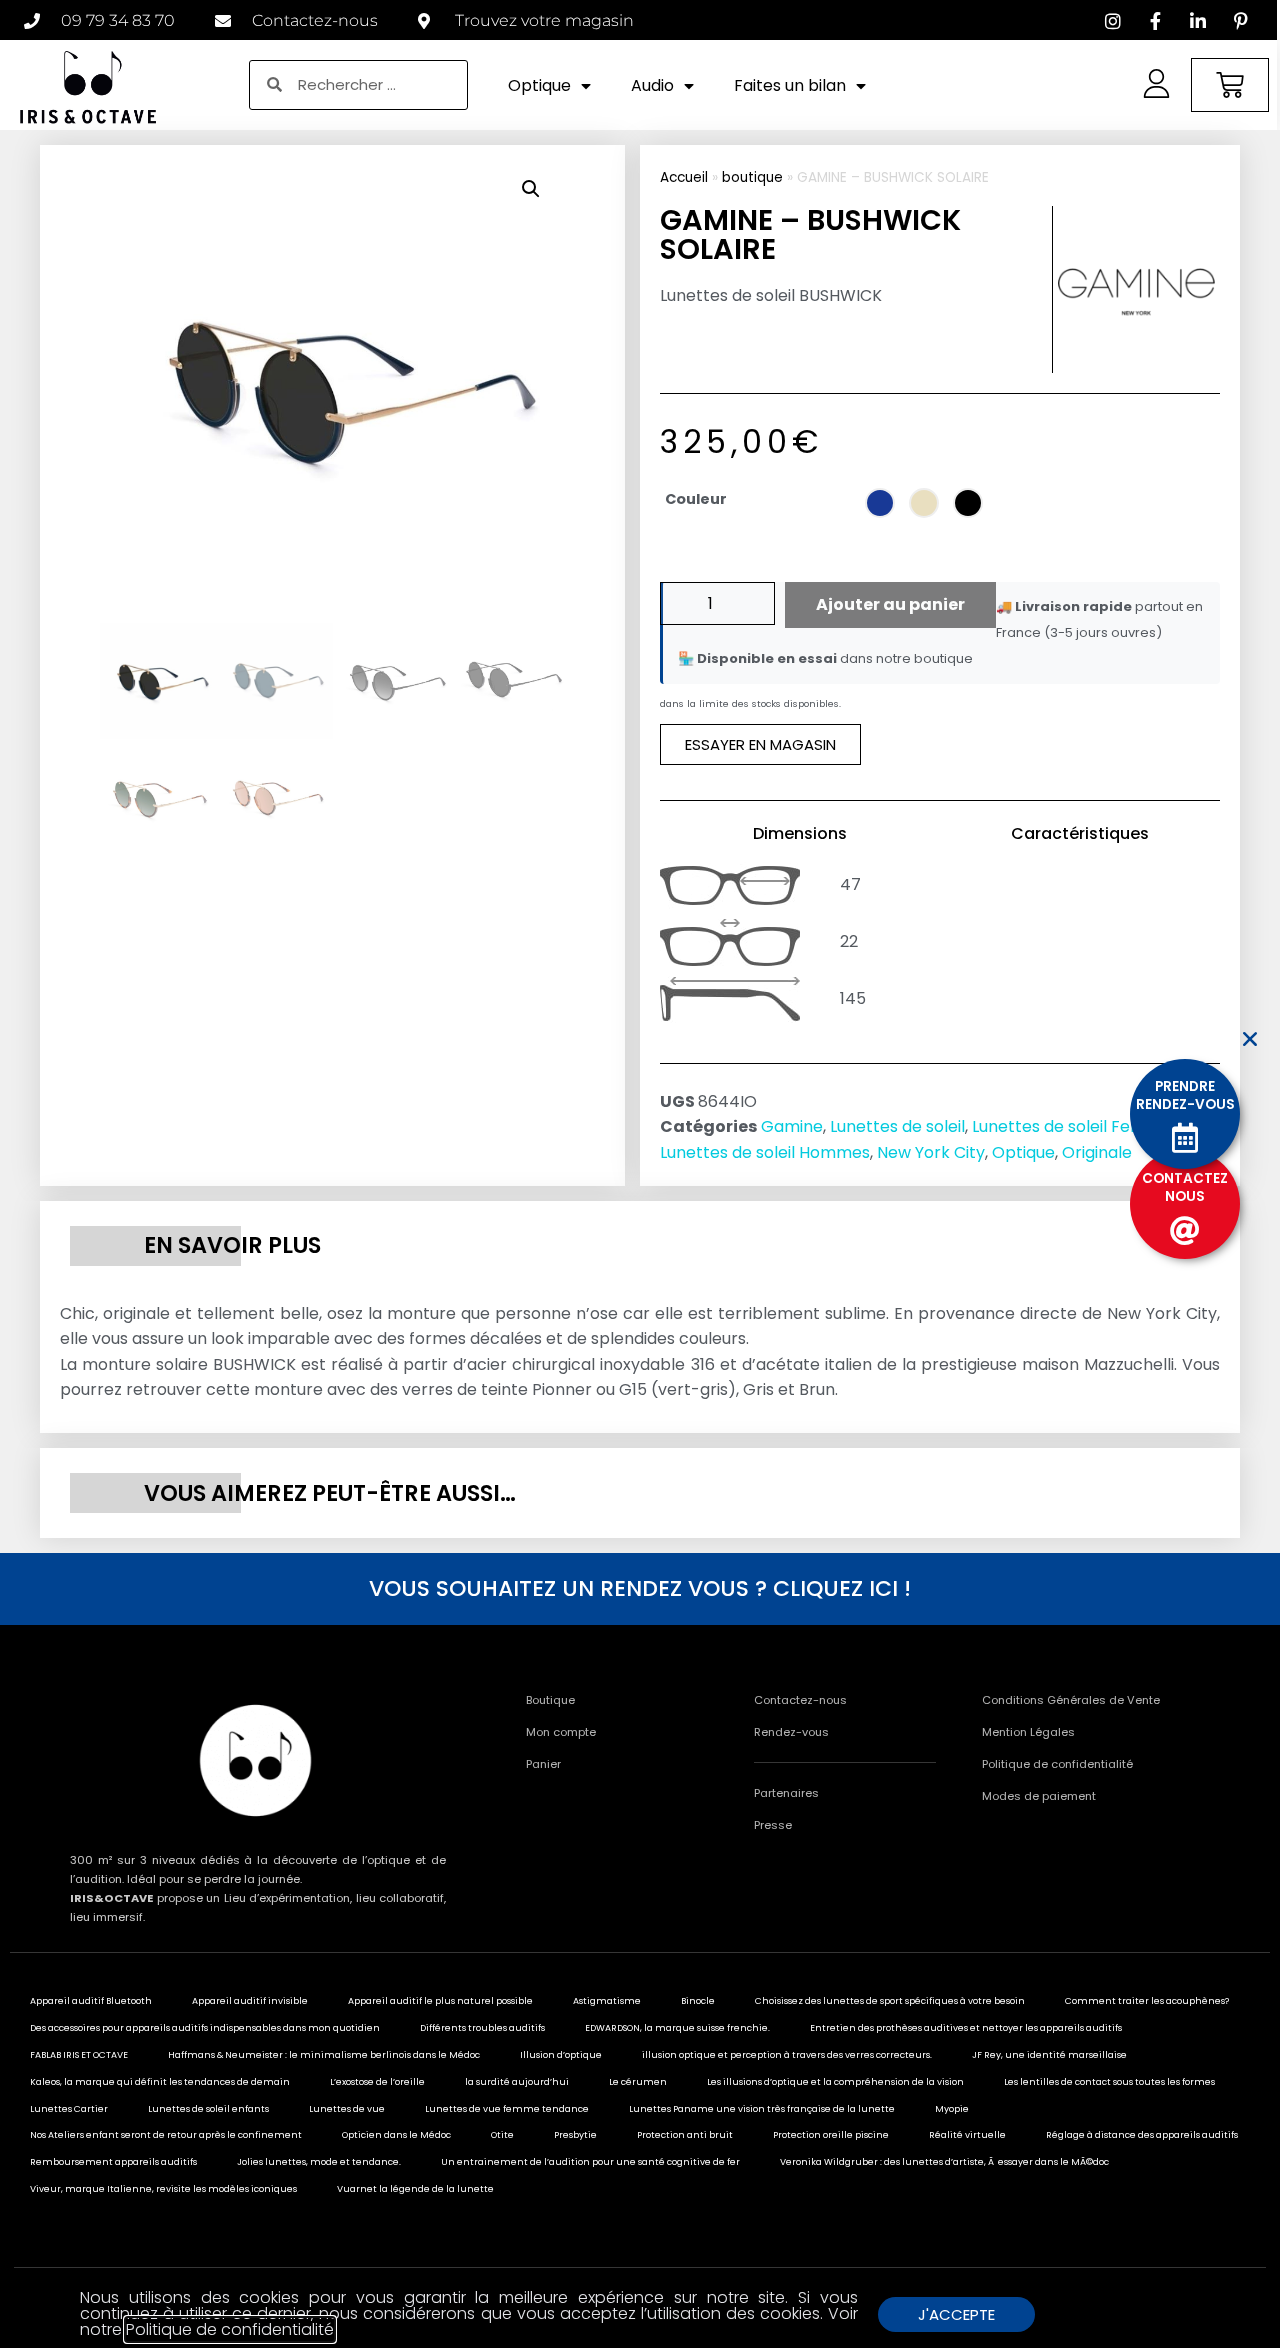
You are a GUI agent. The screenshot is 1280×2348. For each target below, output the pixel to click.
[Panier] (1230, 85)
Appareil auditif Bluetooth (91, 2001)
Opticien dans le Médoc (396, 2135)
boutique (752, 177)
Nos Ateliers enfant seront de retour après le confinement (166, 2135)
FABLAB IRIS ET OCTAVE (79, 2055)
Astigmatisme (607, 2001)
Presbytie (575, 2135)
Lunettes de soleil (897, 1126)
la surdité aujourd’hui (517, 2082)
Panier (543, 1764)
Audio (652, 85)
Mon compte (561, 1732)
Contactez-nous (800, 1700)
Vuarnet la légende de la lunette (415, 2189)
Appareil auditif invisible (250, 2001)
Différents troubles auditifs (482, 2028)
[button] (531, 189)
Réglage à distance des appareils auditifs (1142, 2135)
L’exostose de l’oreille (377, 2082)
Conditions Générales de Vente (1071, 1700)
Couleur (696, 499)
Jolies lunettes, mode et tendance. (319, 2162)
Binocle (698, 2001)
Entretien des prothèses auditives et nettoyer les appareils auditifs (966, 2028)
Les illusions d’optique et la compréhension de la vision (835, 2082)
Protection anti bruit (685, 2135)
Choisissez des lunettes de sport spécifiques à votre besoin (890, 2001)
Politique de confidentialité (1057, 1764)
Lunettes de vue (347, 2109)
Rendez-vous (791, 1732)
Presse (773, 1825)
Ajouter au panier (890, 604)
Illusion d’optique (561, 2055)
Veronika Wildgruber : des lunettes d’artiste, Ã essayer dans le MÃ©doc (944, 2162)
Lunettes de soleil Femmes (1076, 1126)
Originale (1097, 1152)
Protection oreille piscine (831, 2135)
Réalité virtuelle (967, 2135)
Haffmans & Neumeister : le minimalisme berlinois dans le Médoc (324, 2055)
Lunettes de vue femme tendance (507, 2109)
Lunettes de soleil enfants (208, 2109)
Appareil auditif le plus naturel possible (440, 2001)
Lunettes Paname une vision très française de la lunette (762, 2109)
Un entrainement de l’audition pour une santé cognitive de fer (590, 2162)
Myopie (952, 2109)
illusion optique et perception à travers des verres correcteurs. (787, 2055)
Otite (502, 2135)
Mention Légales (1028, 1732)
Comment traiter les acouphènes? (1147, 2001)
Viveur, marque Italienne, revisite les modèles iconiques (163, 2189)
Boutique (550, 1700)
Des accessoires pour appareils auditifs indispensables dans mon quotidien (205, 2028)
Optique (539, 85)
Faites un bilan (790, 85)
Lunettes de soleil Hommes (765, 1152)
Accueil (684, 177)
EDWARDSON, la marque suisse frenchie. (677, 2028)
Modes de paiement (1039, 1796)
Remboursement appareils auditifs (113, 2162)
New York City (931, 1152)
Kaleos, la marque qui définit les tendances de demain (160, 2082)
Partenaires (786, 1793)
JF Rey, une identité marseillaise (1049, 2055)
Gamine (792, 1126)
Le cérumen (638, 2082)
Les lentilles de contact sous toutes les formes (1109, 2082)
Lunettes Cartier (69, 2109)
